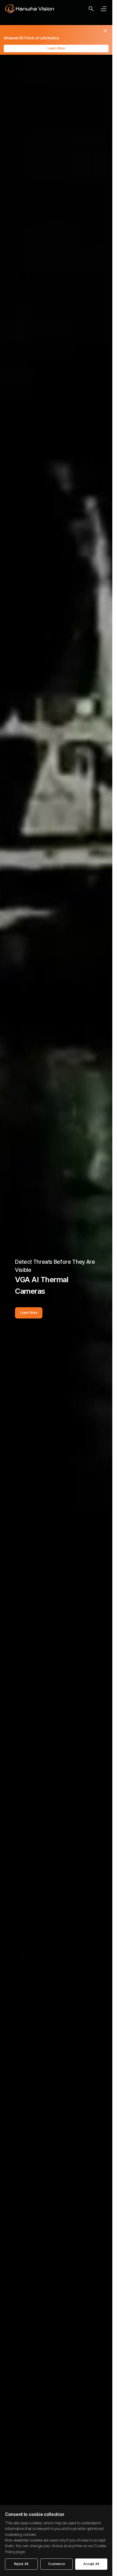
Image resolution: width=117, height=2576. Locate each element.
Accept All (91, 2564)
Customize (56, 2564)
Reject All (21, 2564)
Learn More (56, 48)
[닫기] (105, 31)
